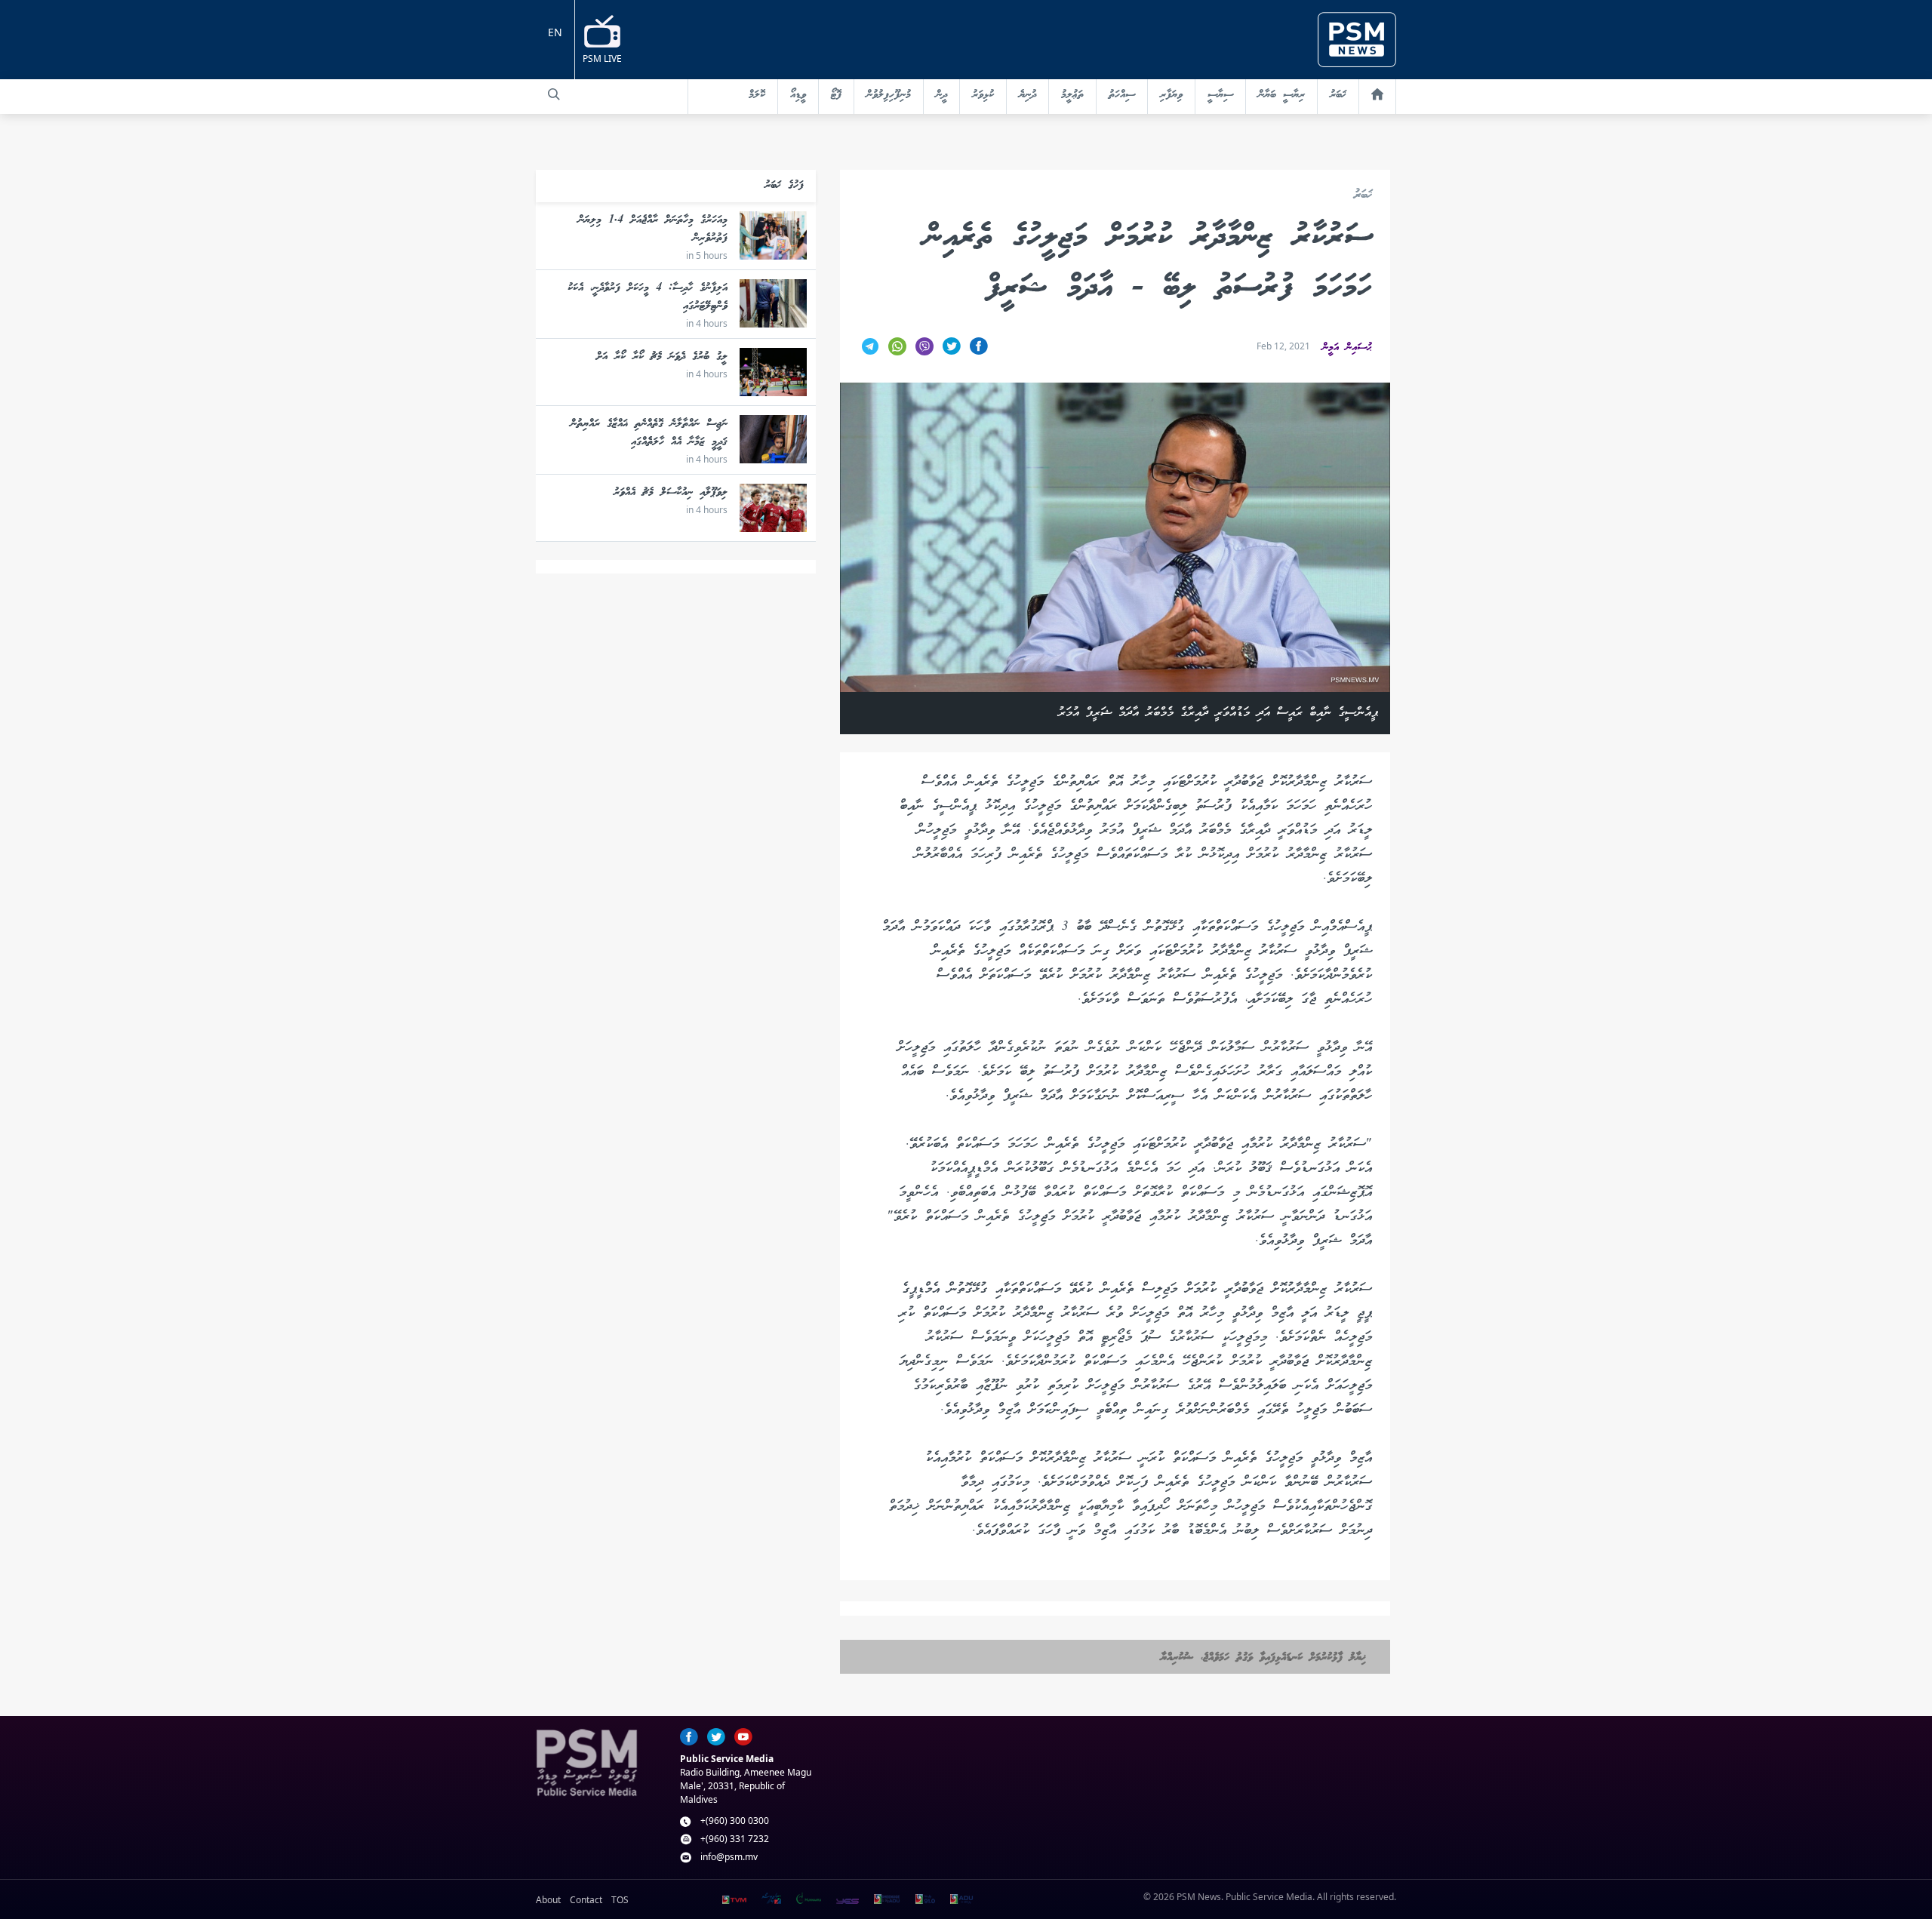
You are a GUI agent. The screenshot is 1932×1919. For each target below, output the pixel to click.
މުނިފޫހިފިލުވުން (889, 95)
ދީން (941, 95)
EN (555, 32)
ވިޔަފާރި (1171, 95)
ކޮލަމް (757, 95)
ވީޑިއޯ (798, 95)
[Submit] (554, 94)
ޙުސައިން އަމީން (1347, 348)
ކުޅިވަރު (983, 95)
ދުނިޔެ (1028, 95)
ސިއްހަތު (1122, 95)
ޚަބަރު (1338, 95)
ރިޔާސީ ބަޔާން (1281, 95)
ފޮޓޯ (836, 95)
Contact (586, 1900)
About (548, 1900)
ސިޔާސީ (1220, 95)
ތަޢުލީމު (1072, 95)
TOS (620, 1900)
